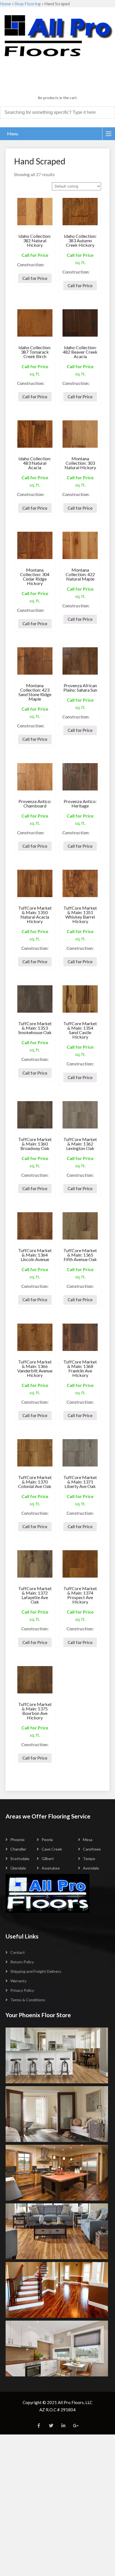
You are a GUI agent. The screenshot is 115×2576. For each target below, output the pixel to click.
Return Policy (22, 1962)
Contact (18, 1952)
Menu (13, 134)
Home (5, 4)
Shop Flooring (28, 4)
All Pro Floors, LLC (75, 2402)
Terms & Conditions (28, 2000)
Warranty (18, 1981)
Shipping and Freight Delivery (36, 1971)
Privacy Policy (22, 1990)
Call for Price (35, 278)
